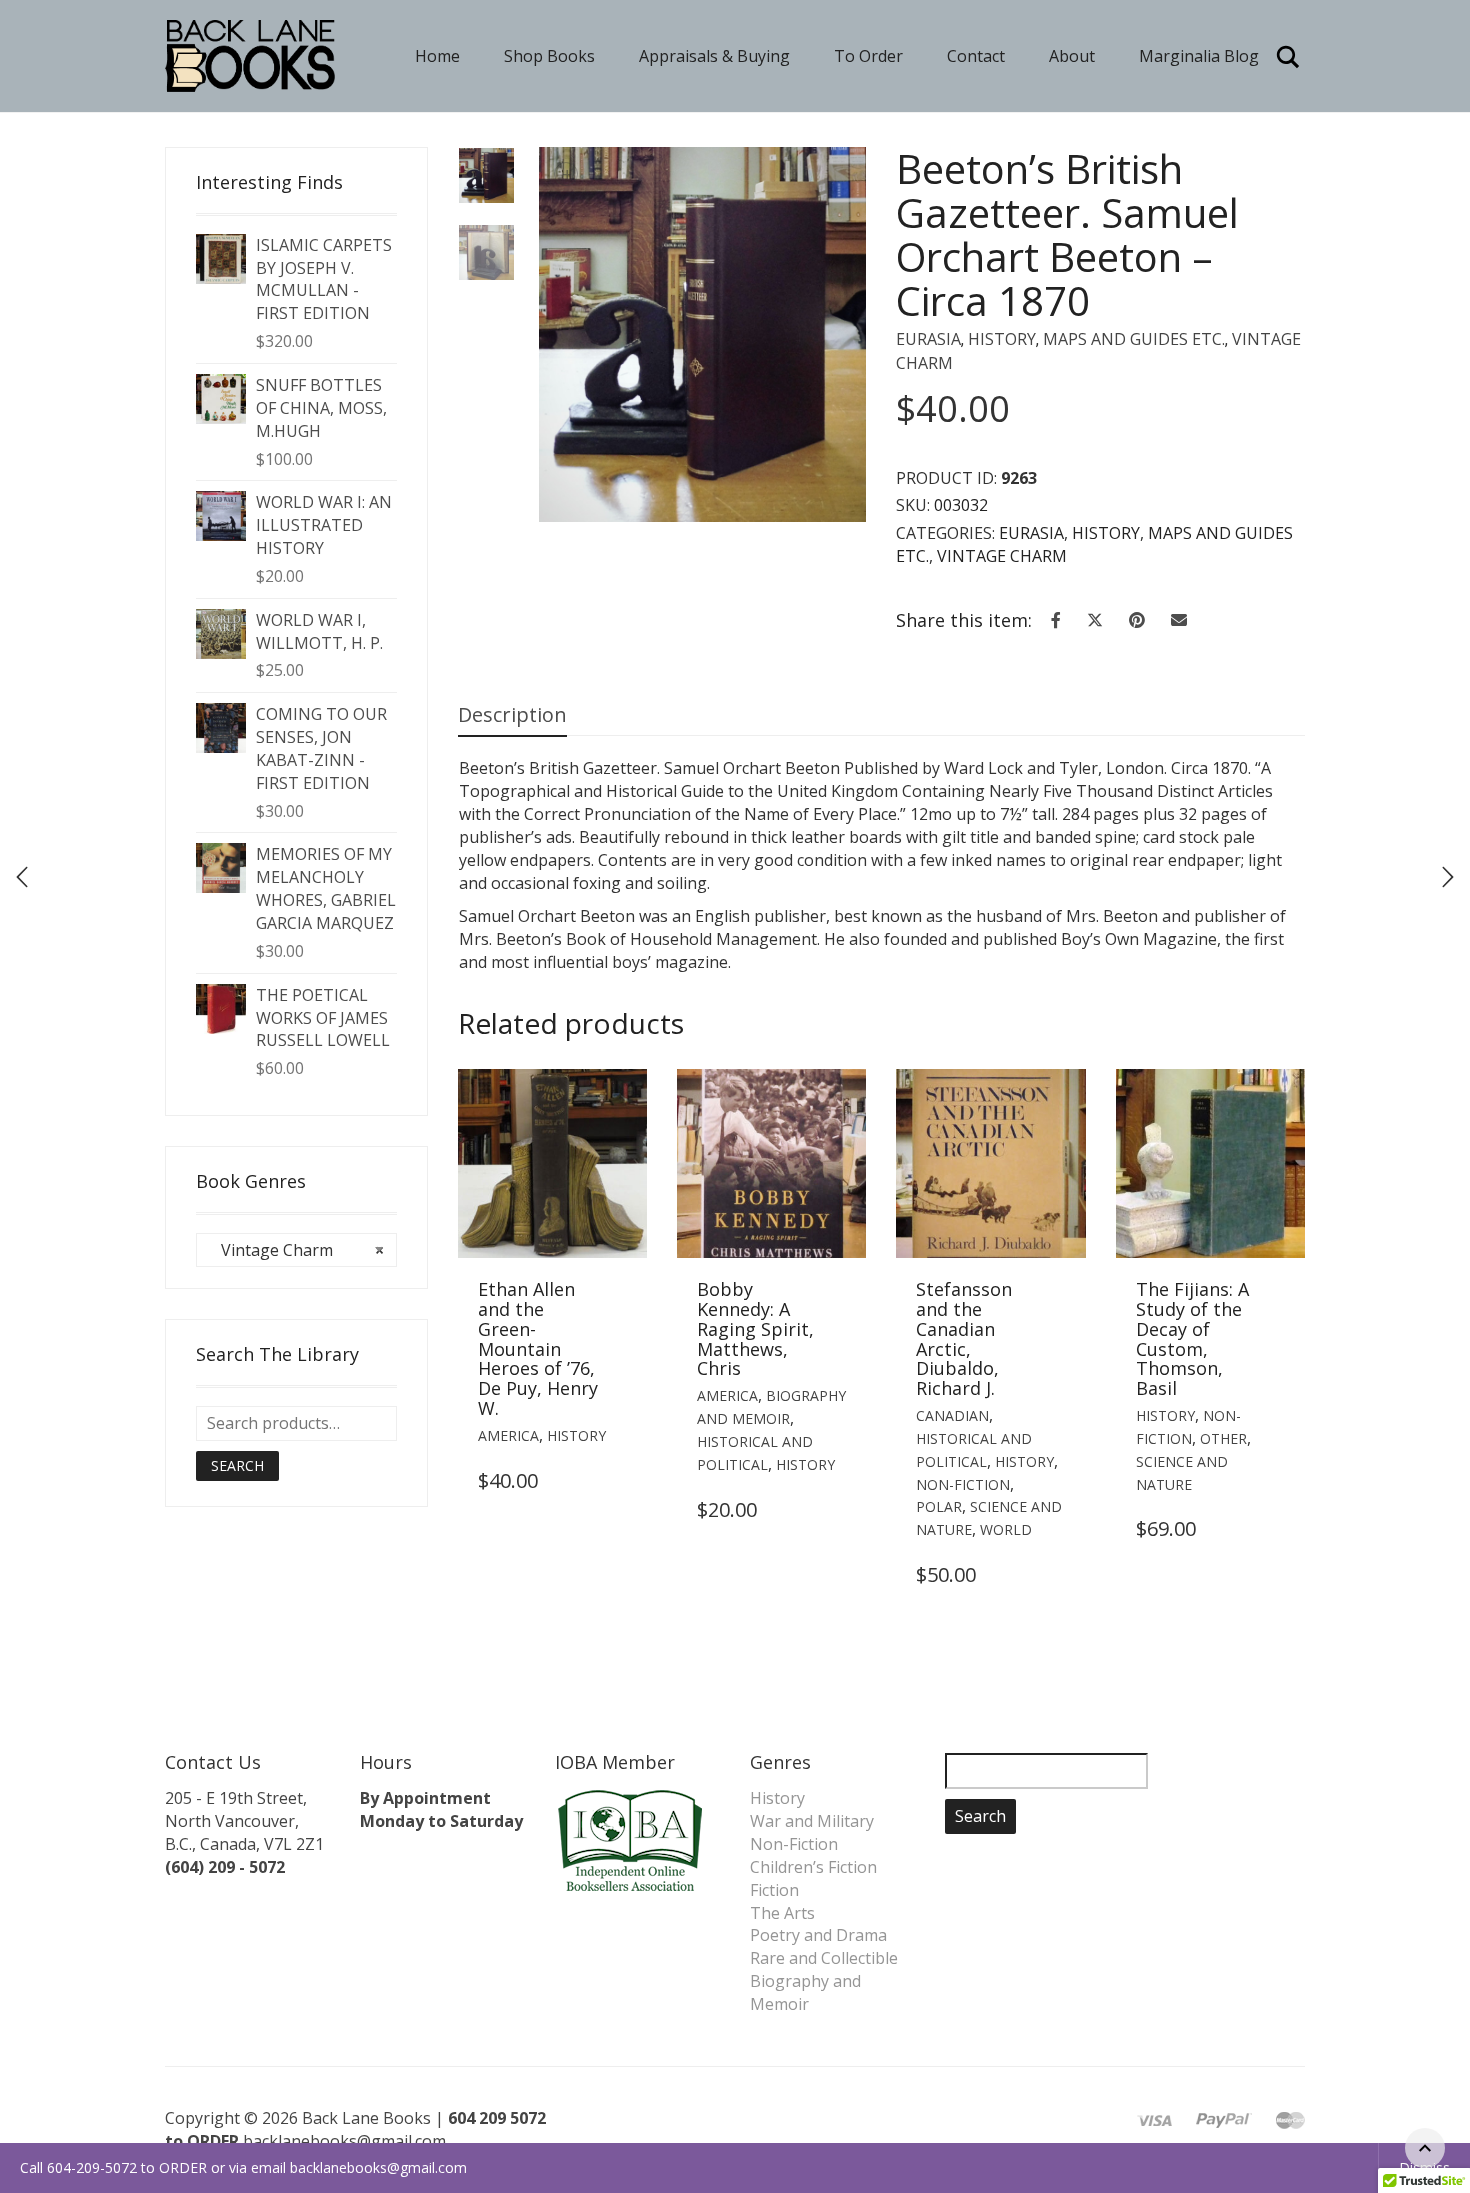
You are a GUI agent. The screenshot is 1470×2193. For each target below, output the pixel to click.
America (508, 1435)
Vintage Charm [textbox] (296, 1250)
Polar (939, 1506)
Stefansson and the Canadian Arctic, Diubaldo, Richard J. (964, 1338)
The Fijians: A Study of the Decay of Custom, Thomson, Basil (1192, 1338)
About (1072, 56)
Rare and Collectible (824, 1958)
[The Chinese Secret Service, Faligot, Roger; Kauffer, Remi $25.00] (1448, 877)
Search (237, 1465)
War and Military (812, 1821)
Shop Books (549, 56)
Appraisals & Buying (714, 56)
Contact (976, 56)
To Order (868, 56)
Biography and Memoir (805, 1992)
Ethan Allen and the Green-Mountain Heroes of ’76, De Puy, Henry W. (538, 1348)
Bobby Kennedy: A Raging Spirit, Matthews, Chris (755, 1328)
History (1002, 339)
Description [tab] (512, 714)
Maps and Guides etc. (1134, 339)
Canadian (952, 1415)
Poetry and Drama (818, 1935)
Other (1223, 1438)
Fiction (774, 1890)
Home (437, 56)
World (1006, 1529)
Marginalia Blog (1199, 56)
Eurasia (928, 339)
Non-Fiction (963, 1484)
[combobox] (296, 1250)
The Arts (782, 1913)
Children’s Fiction (813, 1867)
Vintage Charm (1002, 556)
